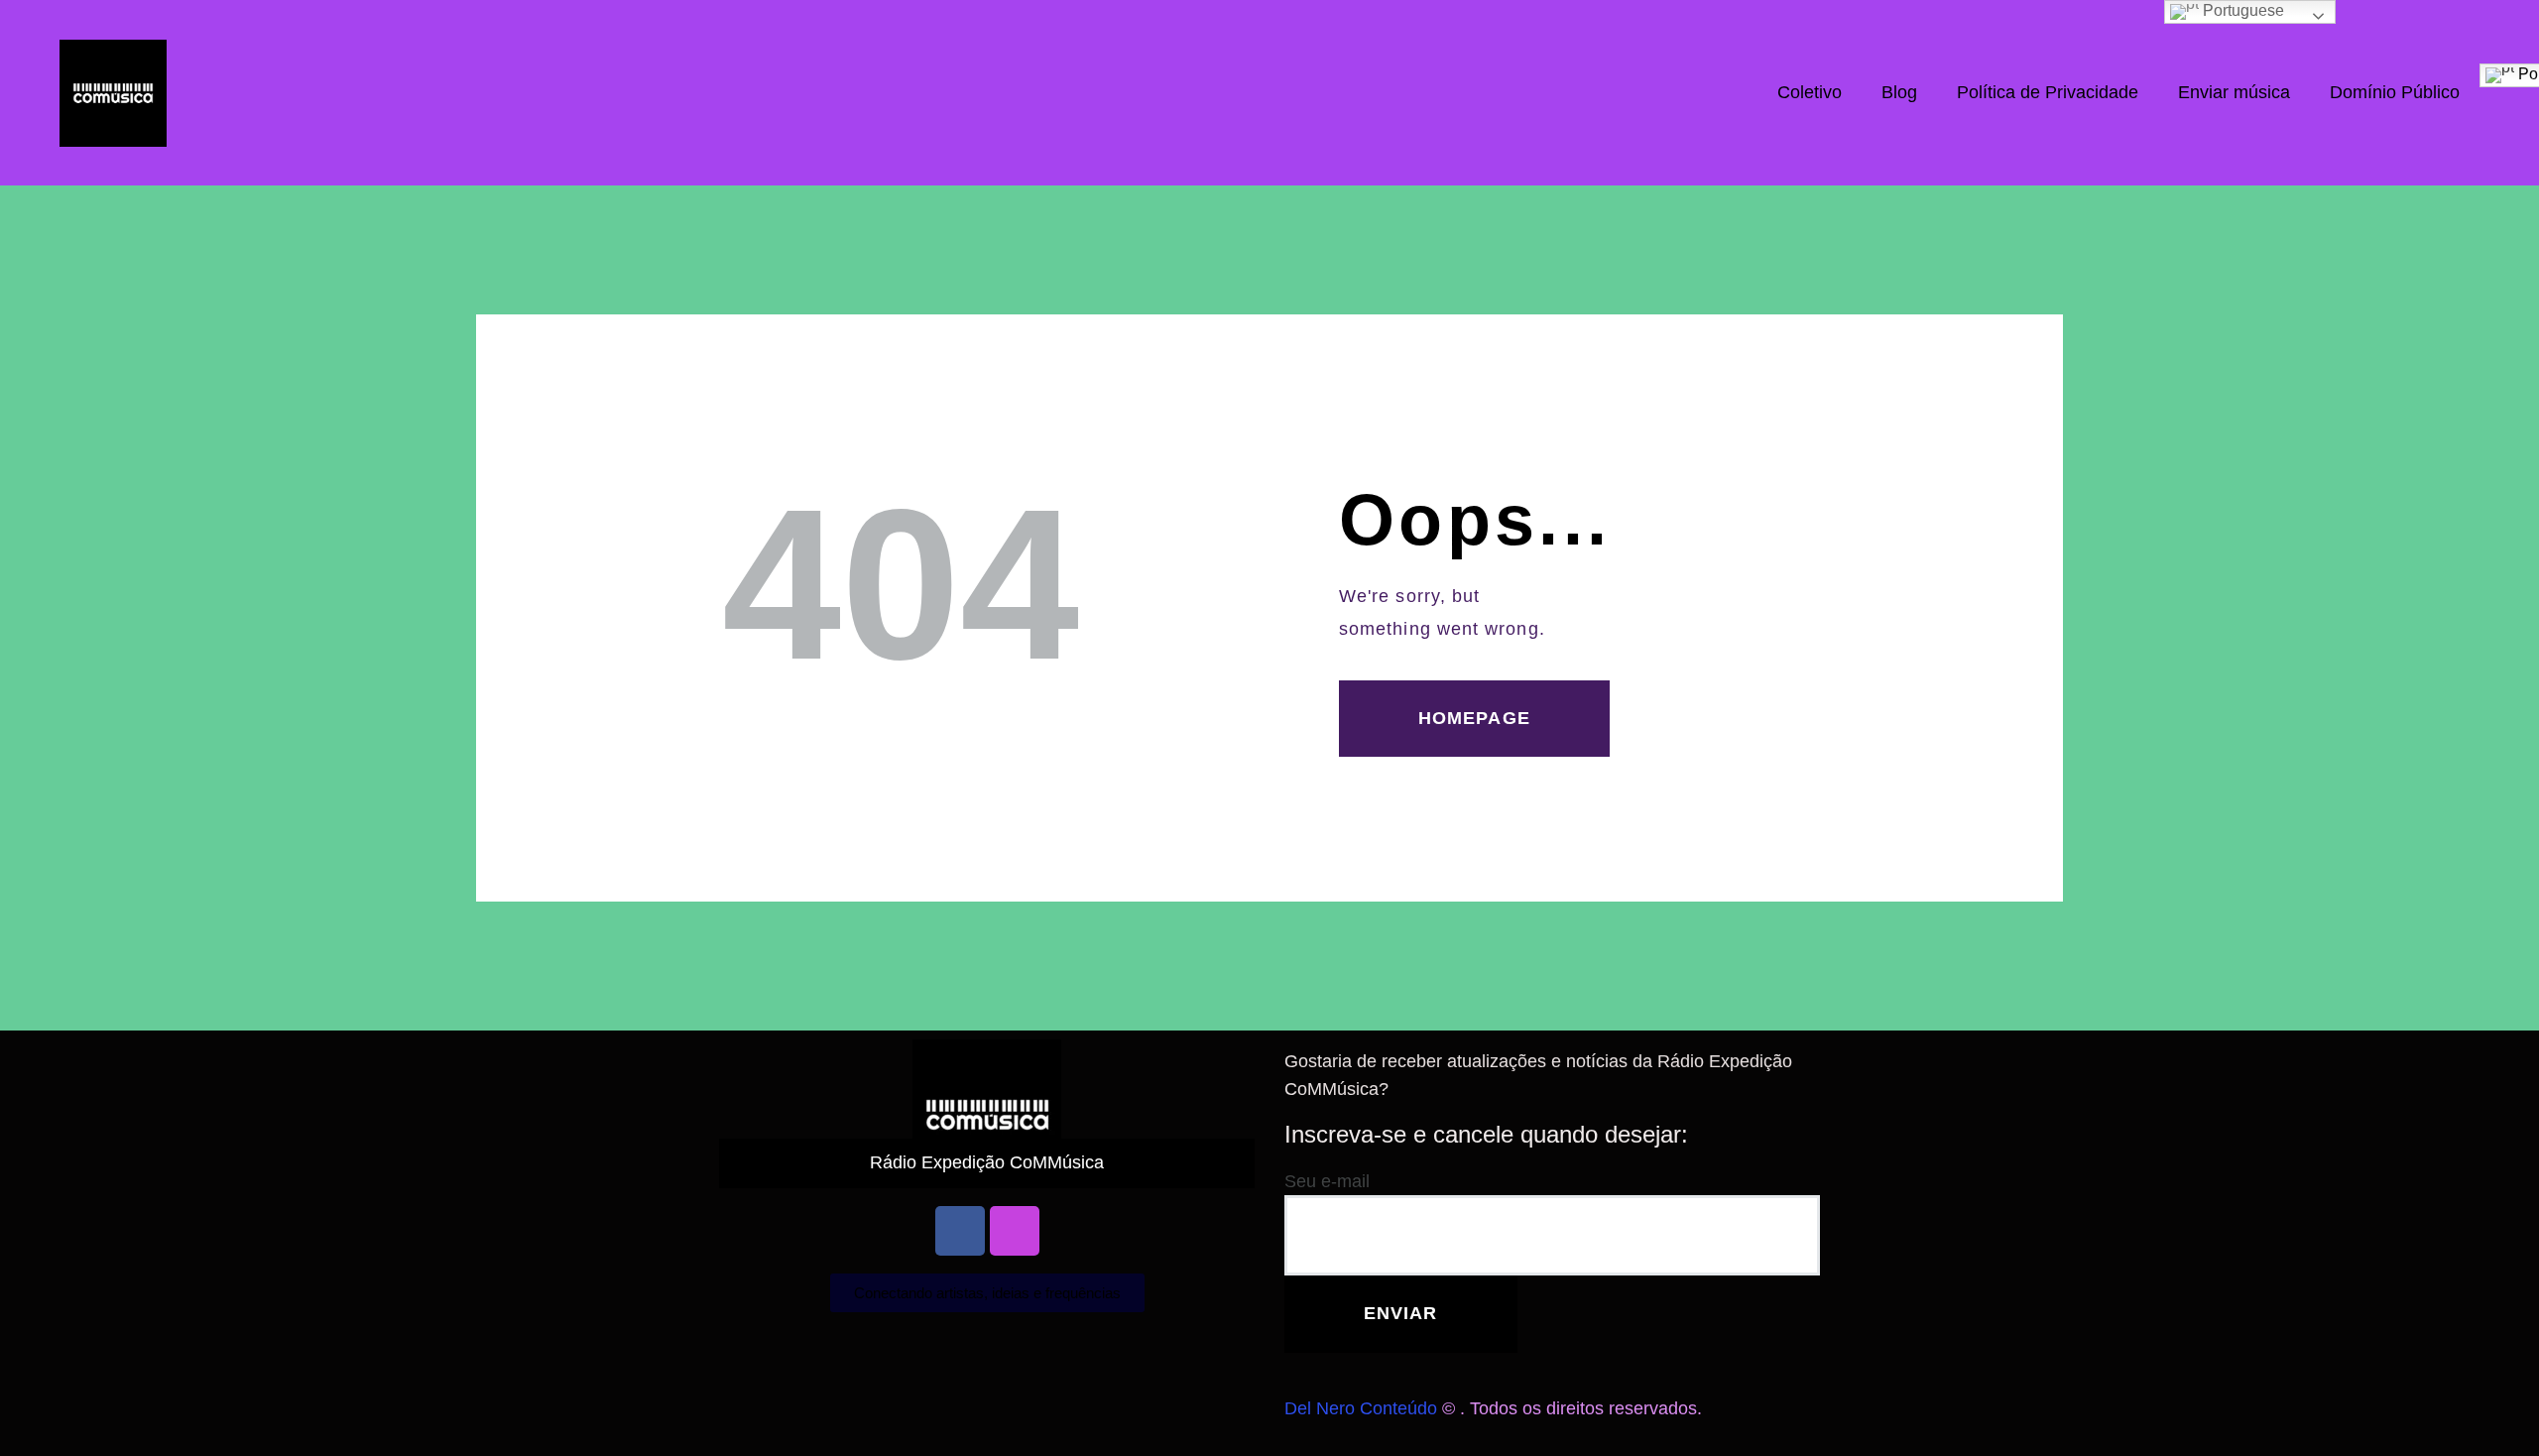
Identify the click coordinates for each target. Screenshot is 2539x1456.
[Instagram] (1015, 1231)
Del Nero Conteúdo (1361, 1408)
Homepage (1474, 718)
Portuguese (2241, 10)
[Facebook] (960, 1231)
